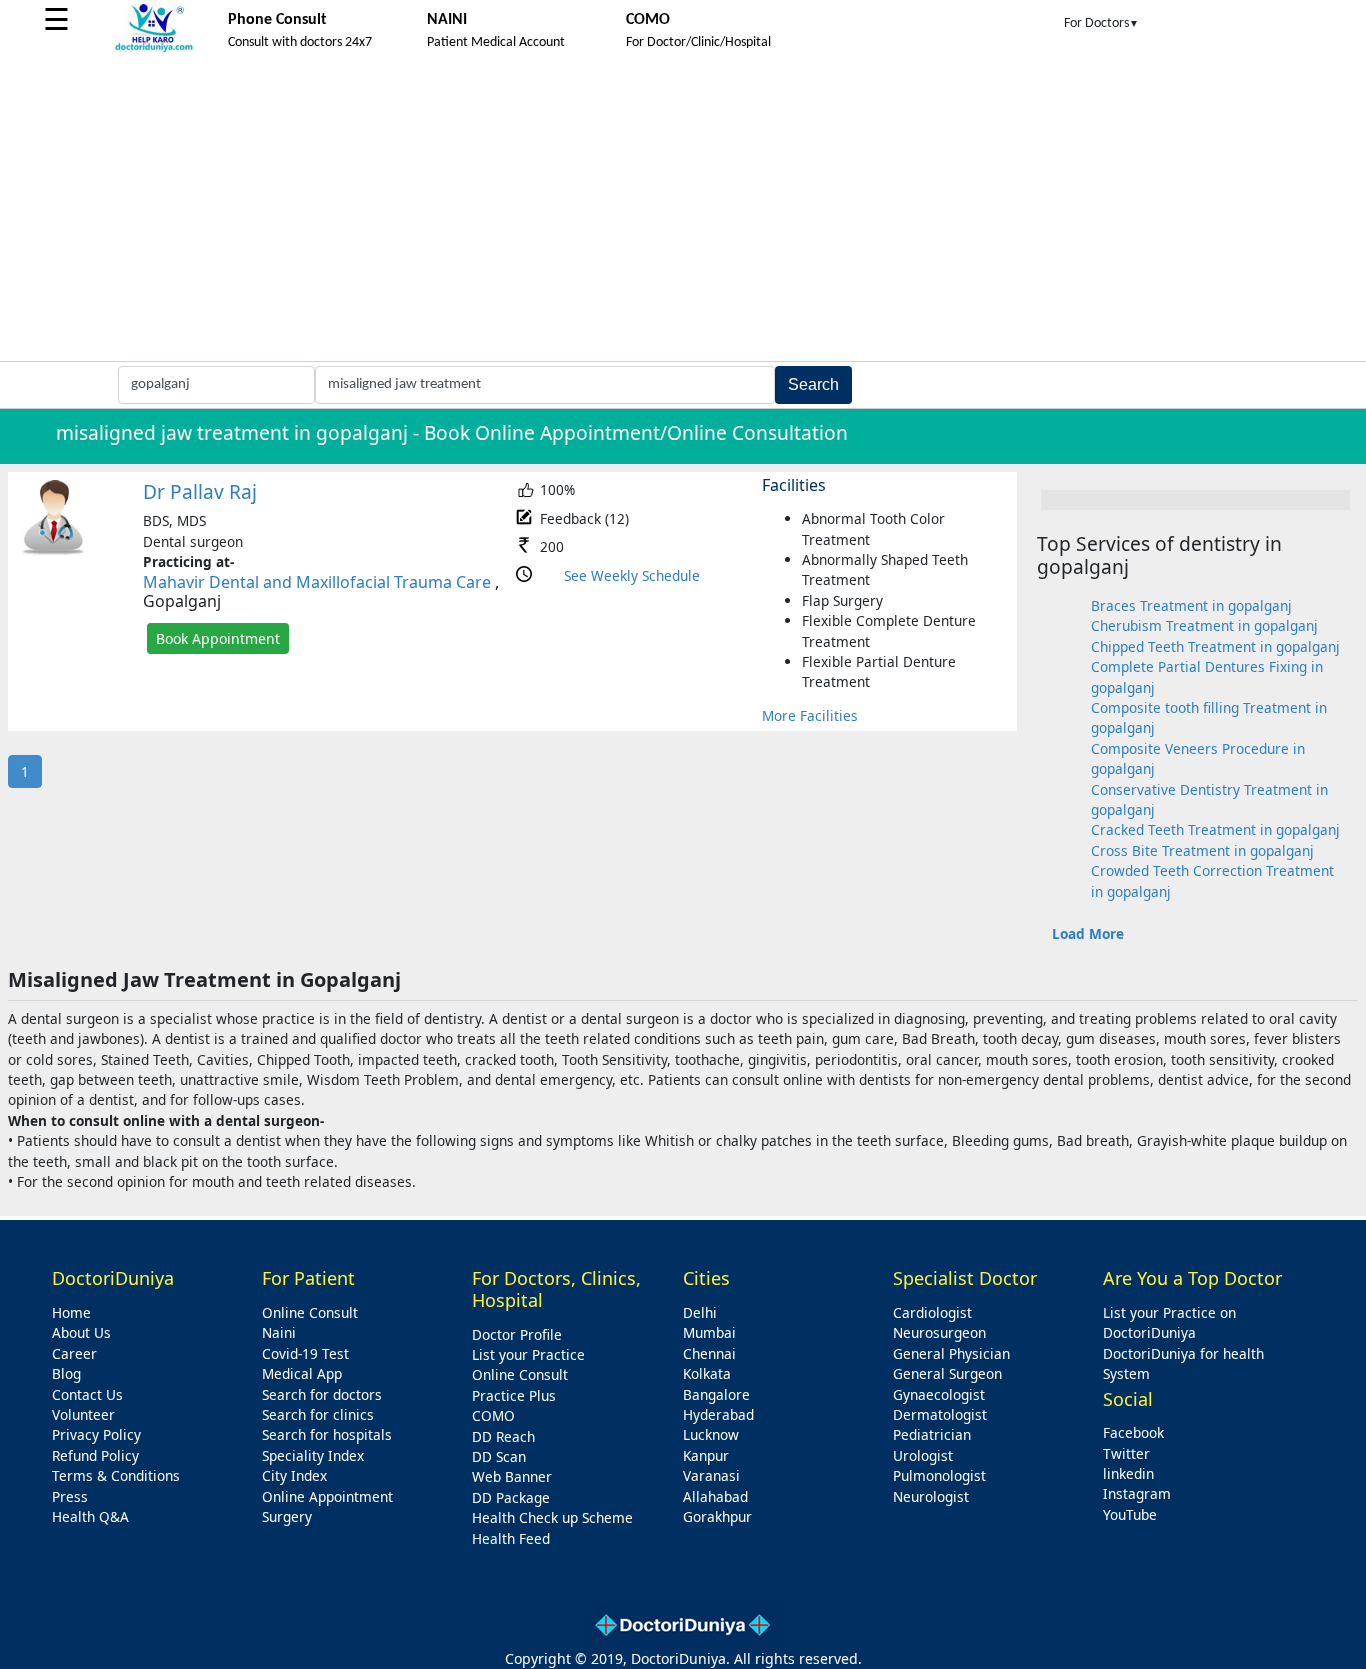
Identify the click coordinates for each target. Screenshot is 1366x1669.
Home (71, 1312)
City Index (294, 1475)
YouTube (1130, 1514)
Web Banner (512, 1476)
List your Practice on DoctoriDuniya (1169, 1322)
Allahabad (715, 1496)
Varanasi (711, 1475)
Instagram (1137, 1493)
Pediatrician (932, 1434)
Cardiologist (932, 1312)
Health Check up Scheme (552, 1517)
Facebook (1133, 1432)
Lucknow (711, 1434)
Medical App (302, 1373)
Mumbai (709, 1332)
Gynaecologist (939, 1394)
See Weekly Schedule (632, 575)
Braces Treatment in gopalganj (1191, 605)
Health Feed (511, 1538)
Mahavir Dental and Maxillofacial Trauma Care (317, 582)
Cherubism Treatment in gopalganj (1204, 625)
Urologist (923, 1455)
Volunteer (83, 1414)
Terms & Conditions (116, 1475)
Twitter (1126, 1453)
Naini (279, 1332)
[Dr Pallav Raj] (53, 550)
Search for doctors (322, 1394)
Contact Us (87, 1394)
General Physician (951, 1353)
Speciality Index (313, 1455)
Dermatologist (940, 1414)
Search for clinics (318, 1414)
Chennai (709, 1353)
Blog (66, 1373)
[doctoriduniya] (154, 48)
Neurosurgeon (939, 1332)
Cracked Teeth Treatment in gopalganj (1215, 829)
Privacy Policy (96, 1434)
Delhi (700, 1312)
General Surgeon (947, 1373)
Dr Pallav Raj (200, 491)
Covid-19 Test (305, 1353)
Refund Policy (95, 1455)
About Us (81, 1332)
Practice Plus (514, 1395)
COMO (493, 1415)
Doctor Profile (517, 1334)
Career (74, 1353)
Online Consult (310, 1312)
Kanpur (706, 1455)
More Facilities (810, 715)
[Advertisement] (683, 211)
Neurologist (931, 1496)
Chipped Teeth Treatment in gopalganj (1215, 646)
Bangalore (716, 1394)
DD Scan (499, 1456)
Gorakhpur (717, 1516)
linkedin (1128, 1473)
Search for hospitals (327, 1434)
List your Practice (528, 1354)
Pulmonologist (939, 1475)
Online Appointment (327, 1496)
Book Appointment (218, 638)
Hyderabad (718, 1414)
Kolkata (707, 1373)
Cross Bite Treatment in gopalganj (1202, 850)
